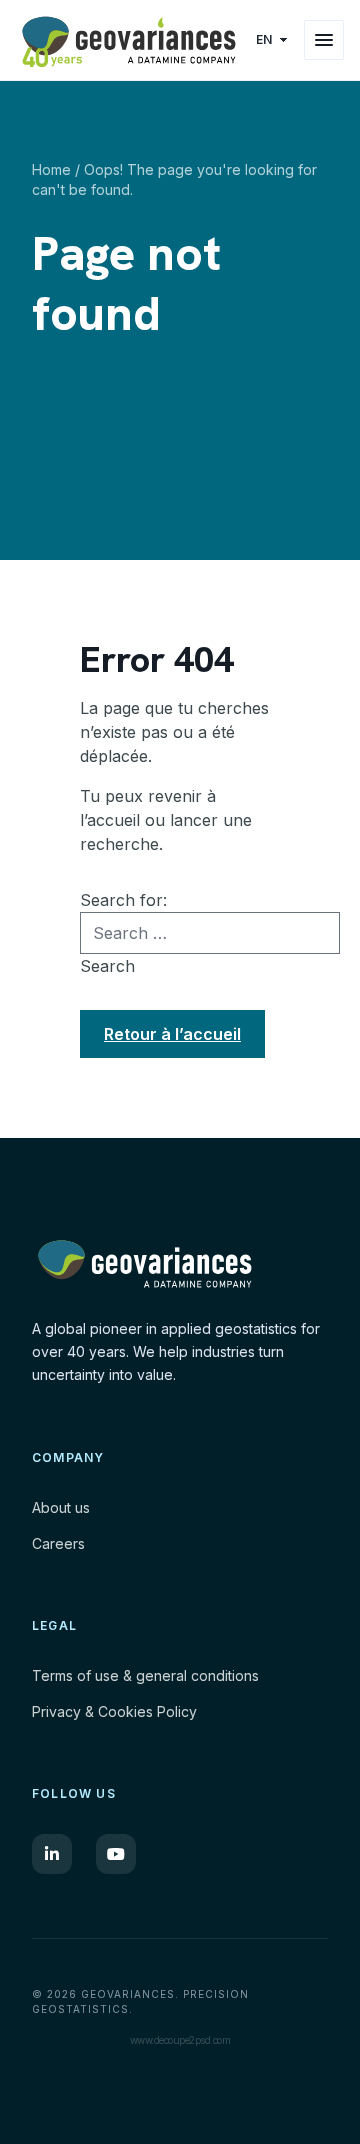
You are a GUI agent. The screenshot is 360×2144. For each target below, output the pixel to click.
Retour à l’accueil (172, 1034)
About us (61, 1507)
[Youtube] (116, 1854)
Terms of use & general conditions (145, 1675)
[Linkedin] (52, 1854)
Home (51, 169)
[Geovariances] (129, 40)
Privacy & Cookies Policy (114, 1711)
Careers (58, 1543)
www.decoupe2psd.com (180, 2040)
